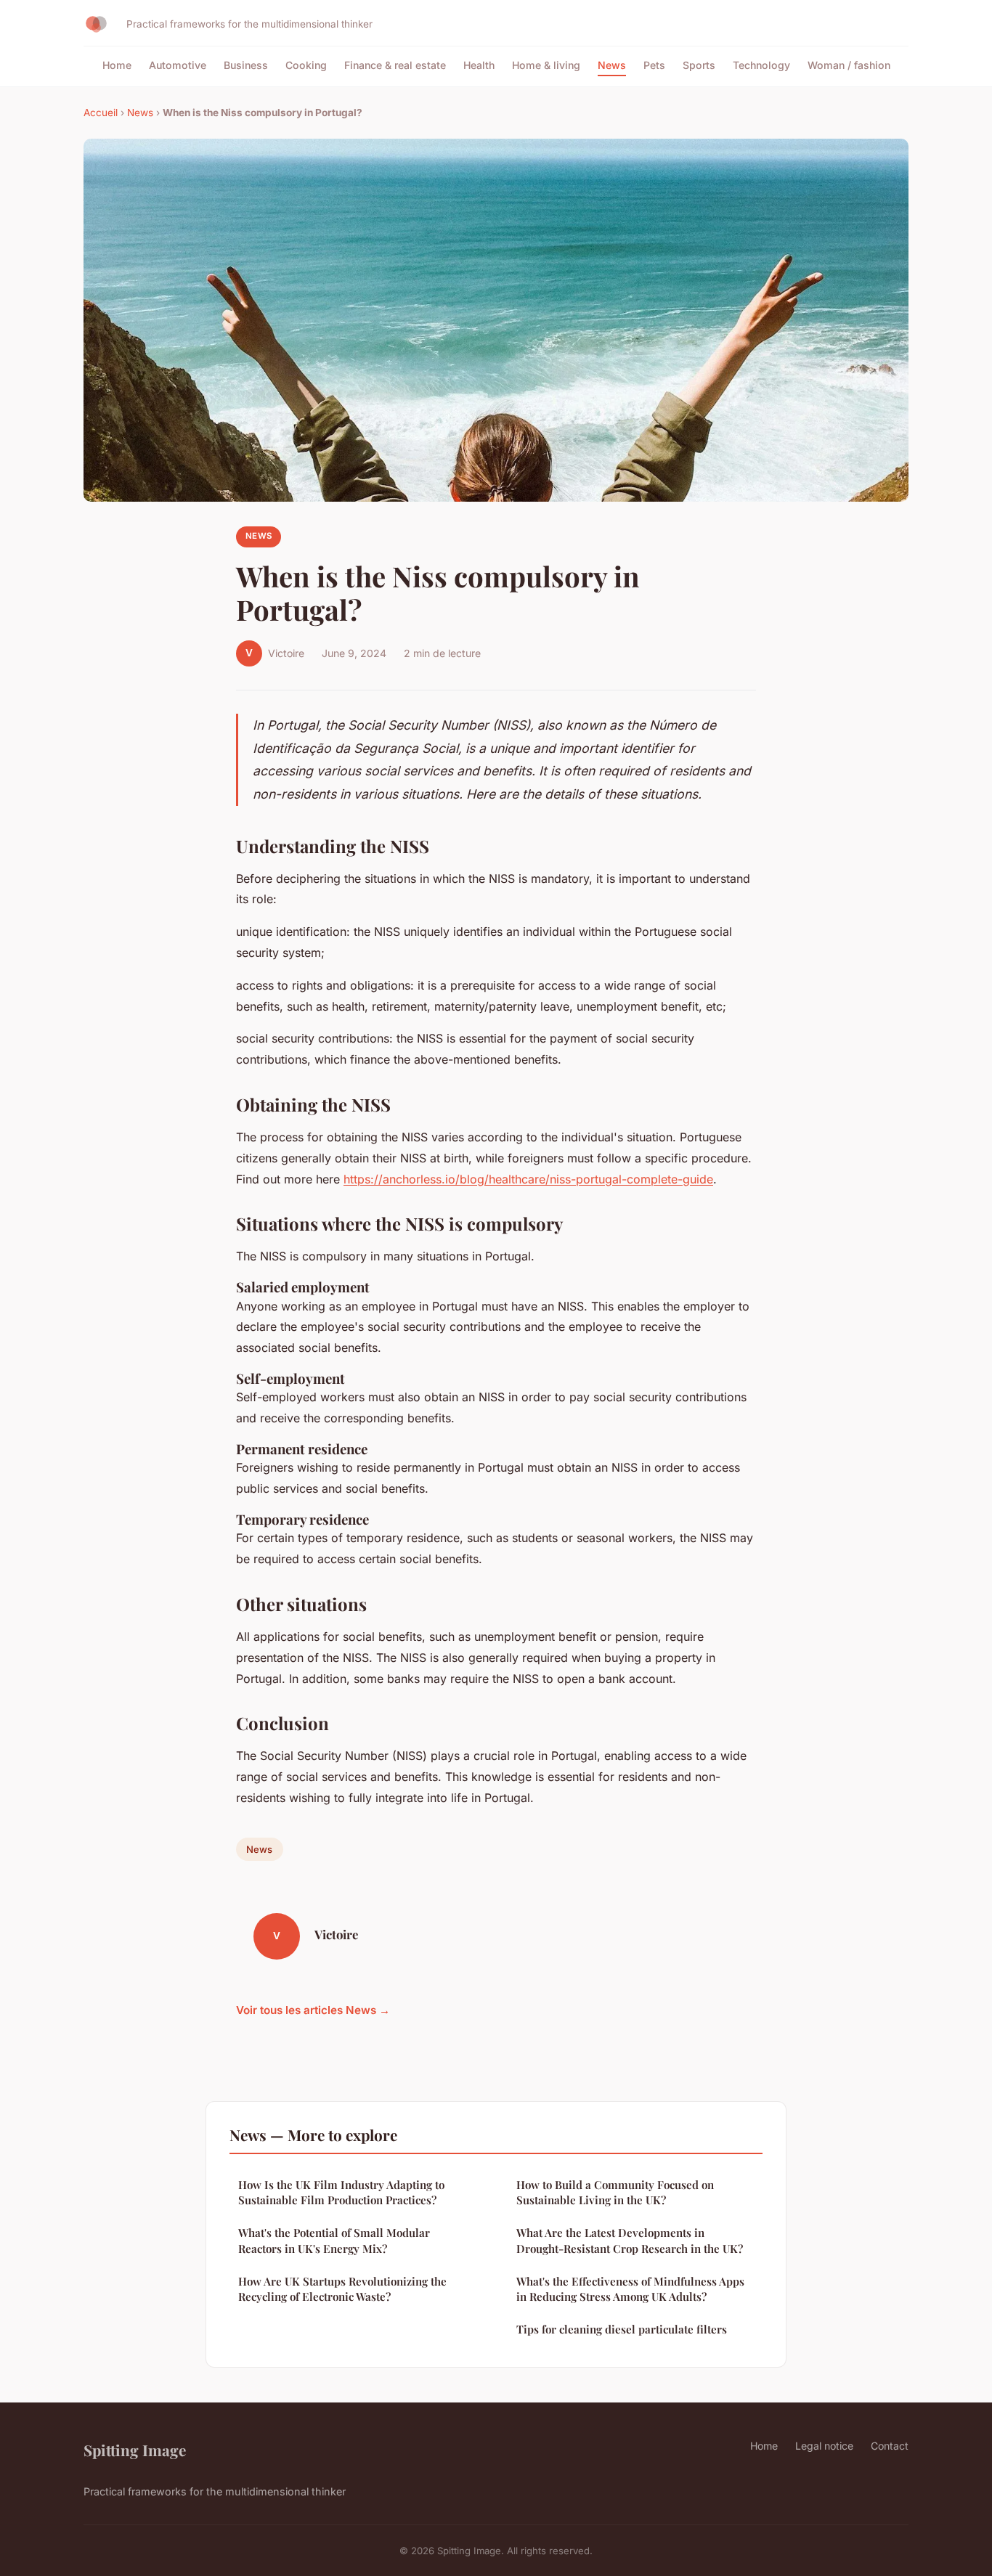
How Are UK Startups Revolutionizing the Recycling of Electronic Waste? (342, 2289)
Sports (699, 65)
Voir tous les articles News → (313, 2010)
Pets (654, 65)
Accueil (101, 113)
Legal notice (824, 2446)
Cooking (306, 65)
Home (117, 65)
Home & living (546, 65)
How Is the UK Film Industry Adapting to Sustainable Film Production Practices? (341, 2192)
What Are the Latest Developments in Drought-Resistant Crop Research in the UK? (630, 2240)
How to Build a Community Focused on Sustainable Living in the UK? (615, 2192)
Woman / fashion (849, 65)
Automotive (178, 65)
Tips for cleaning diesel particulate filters (622, 2329)
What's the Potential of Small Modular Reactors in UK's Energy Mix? (334, 2240)
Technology (761, 65)
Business (246, 65)
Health (479, 65)
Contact (890, 2446)
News (612, 65)
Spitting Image (135, 2450)
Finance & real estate (395, 65)
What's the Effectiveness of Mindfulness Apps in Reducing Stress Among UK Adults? (630, 2289)
